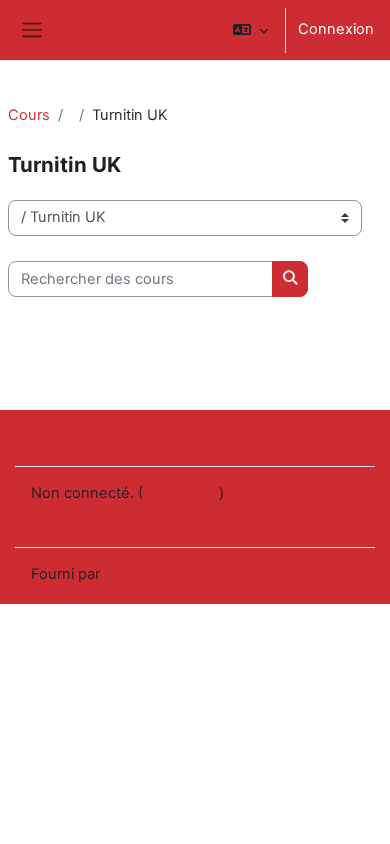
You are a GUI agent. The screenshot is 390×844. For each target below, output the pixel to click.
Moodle (130, 574)
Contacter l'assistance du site (159, 436)
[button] (250, 30)
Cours (29, 115)
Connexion (336, 29)
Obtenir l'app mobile (99, 518)
